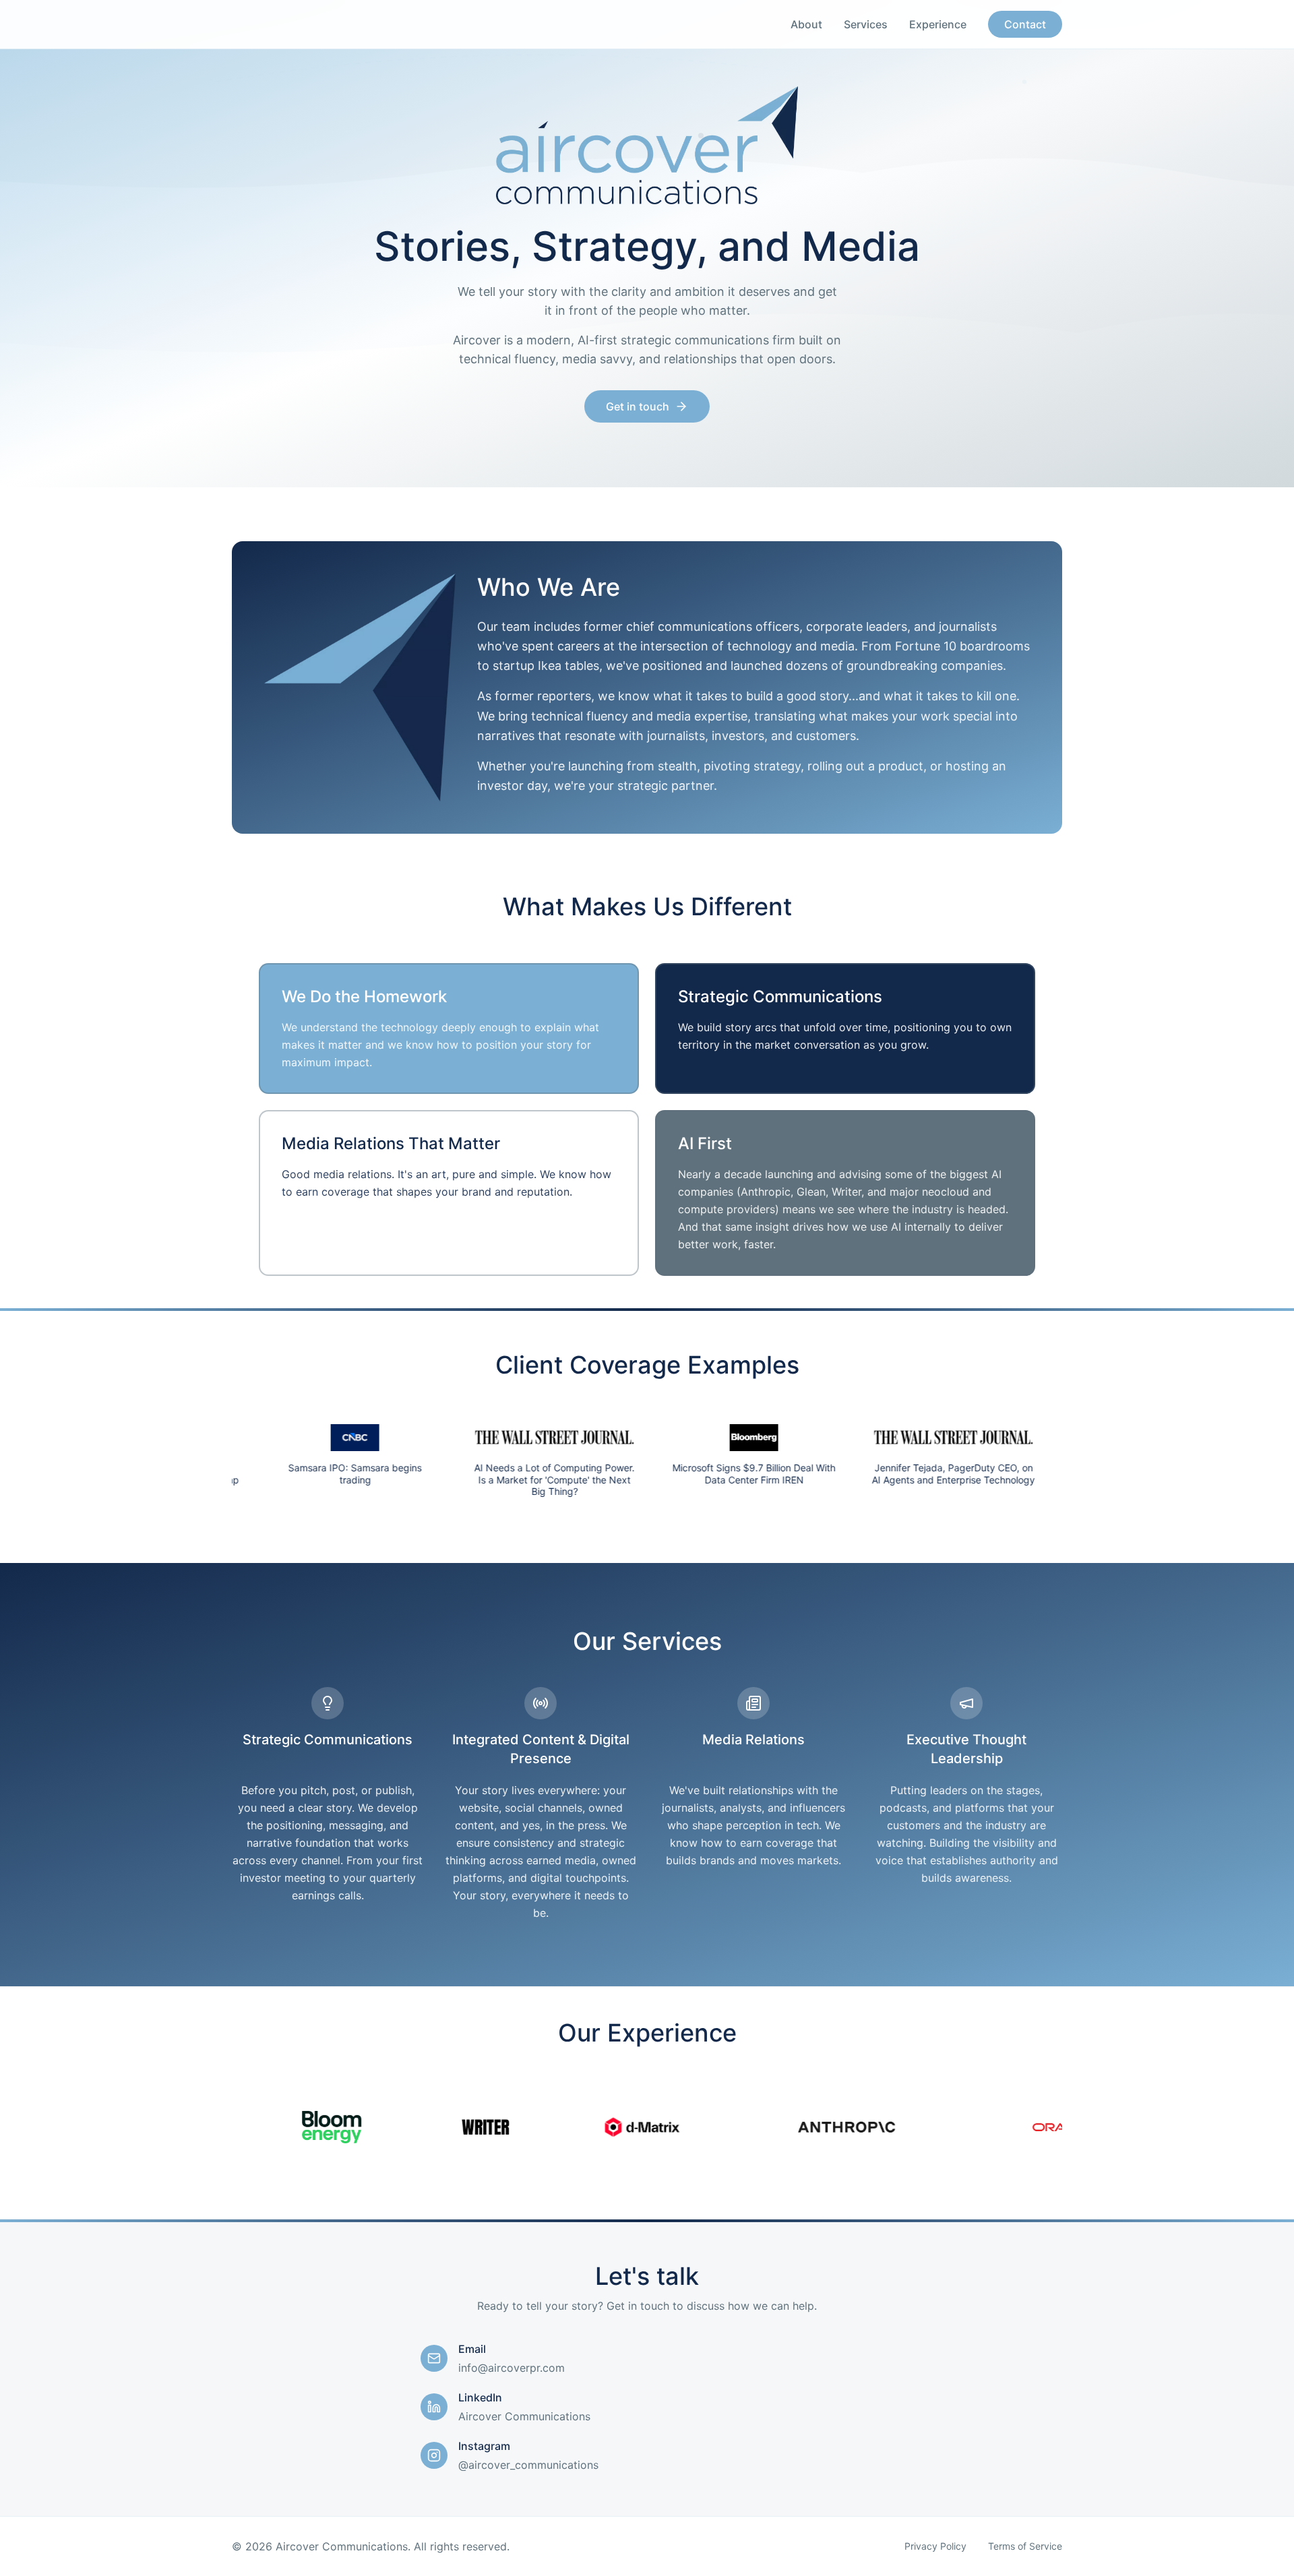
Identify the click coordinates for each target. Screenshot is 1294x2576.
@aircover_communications (528, 2465)
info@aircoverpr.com (512, 2368)
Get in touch (638, 406)
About (806, 24)
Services (866, 24)
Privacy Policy (935, 2546)
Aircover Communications (524, 2416)
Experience (938, 24)
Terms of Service (1025, 2546)
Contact (1025, 24)
